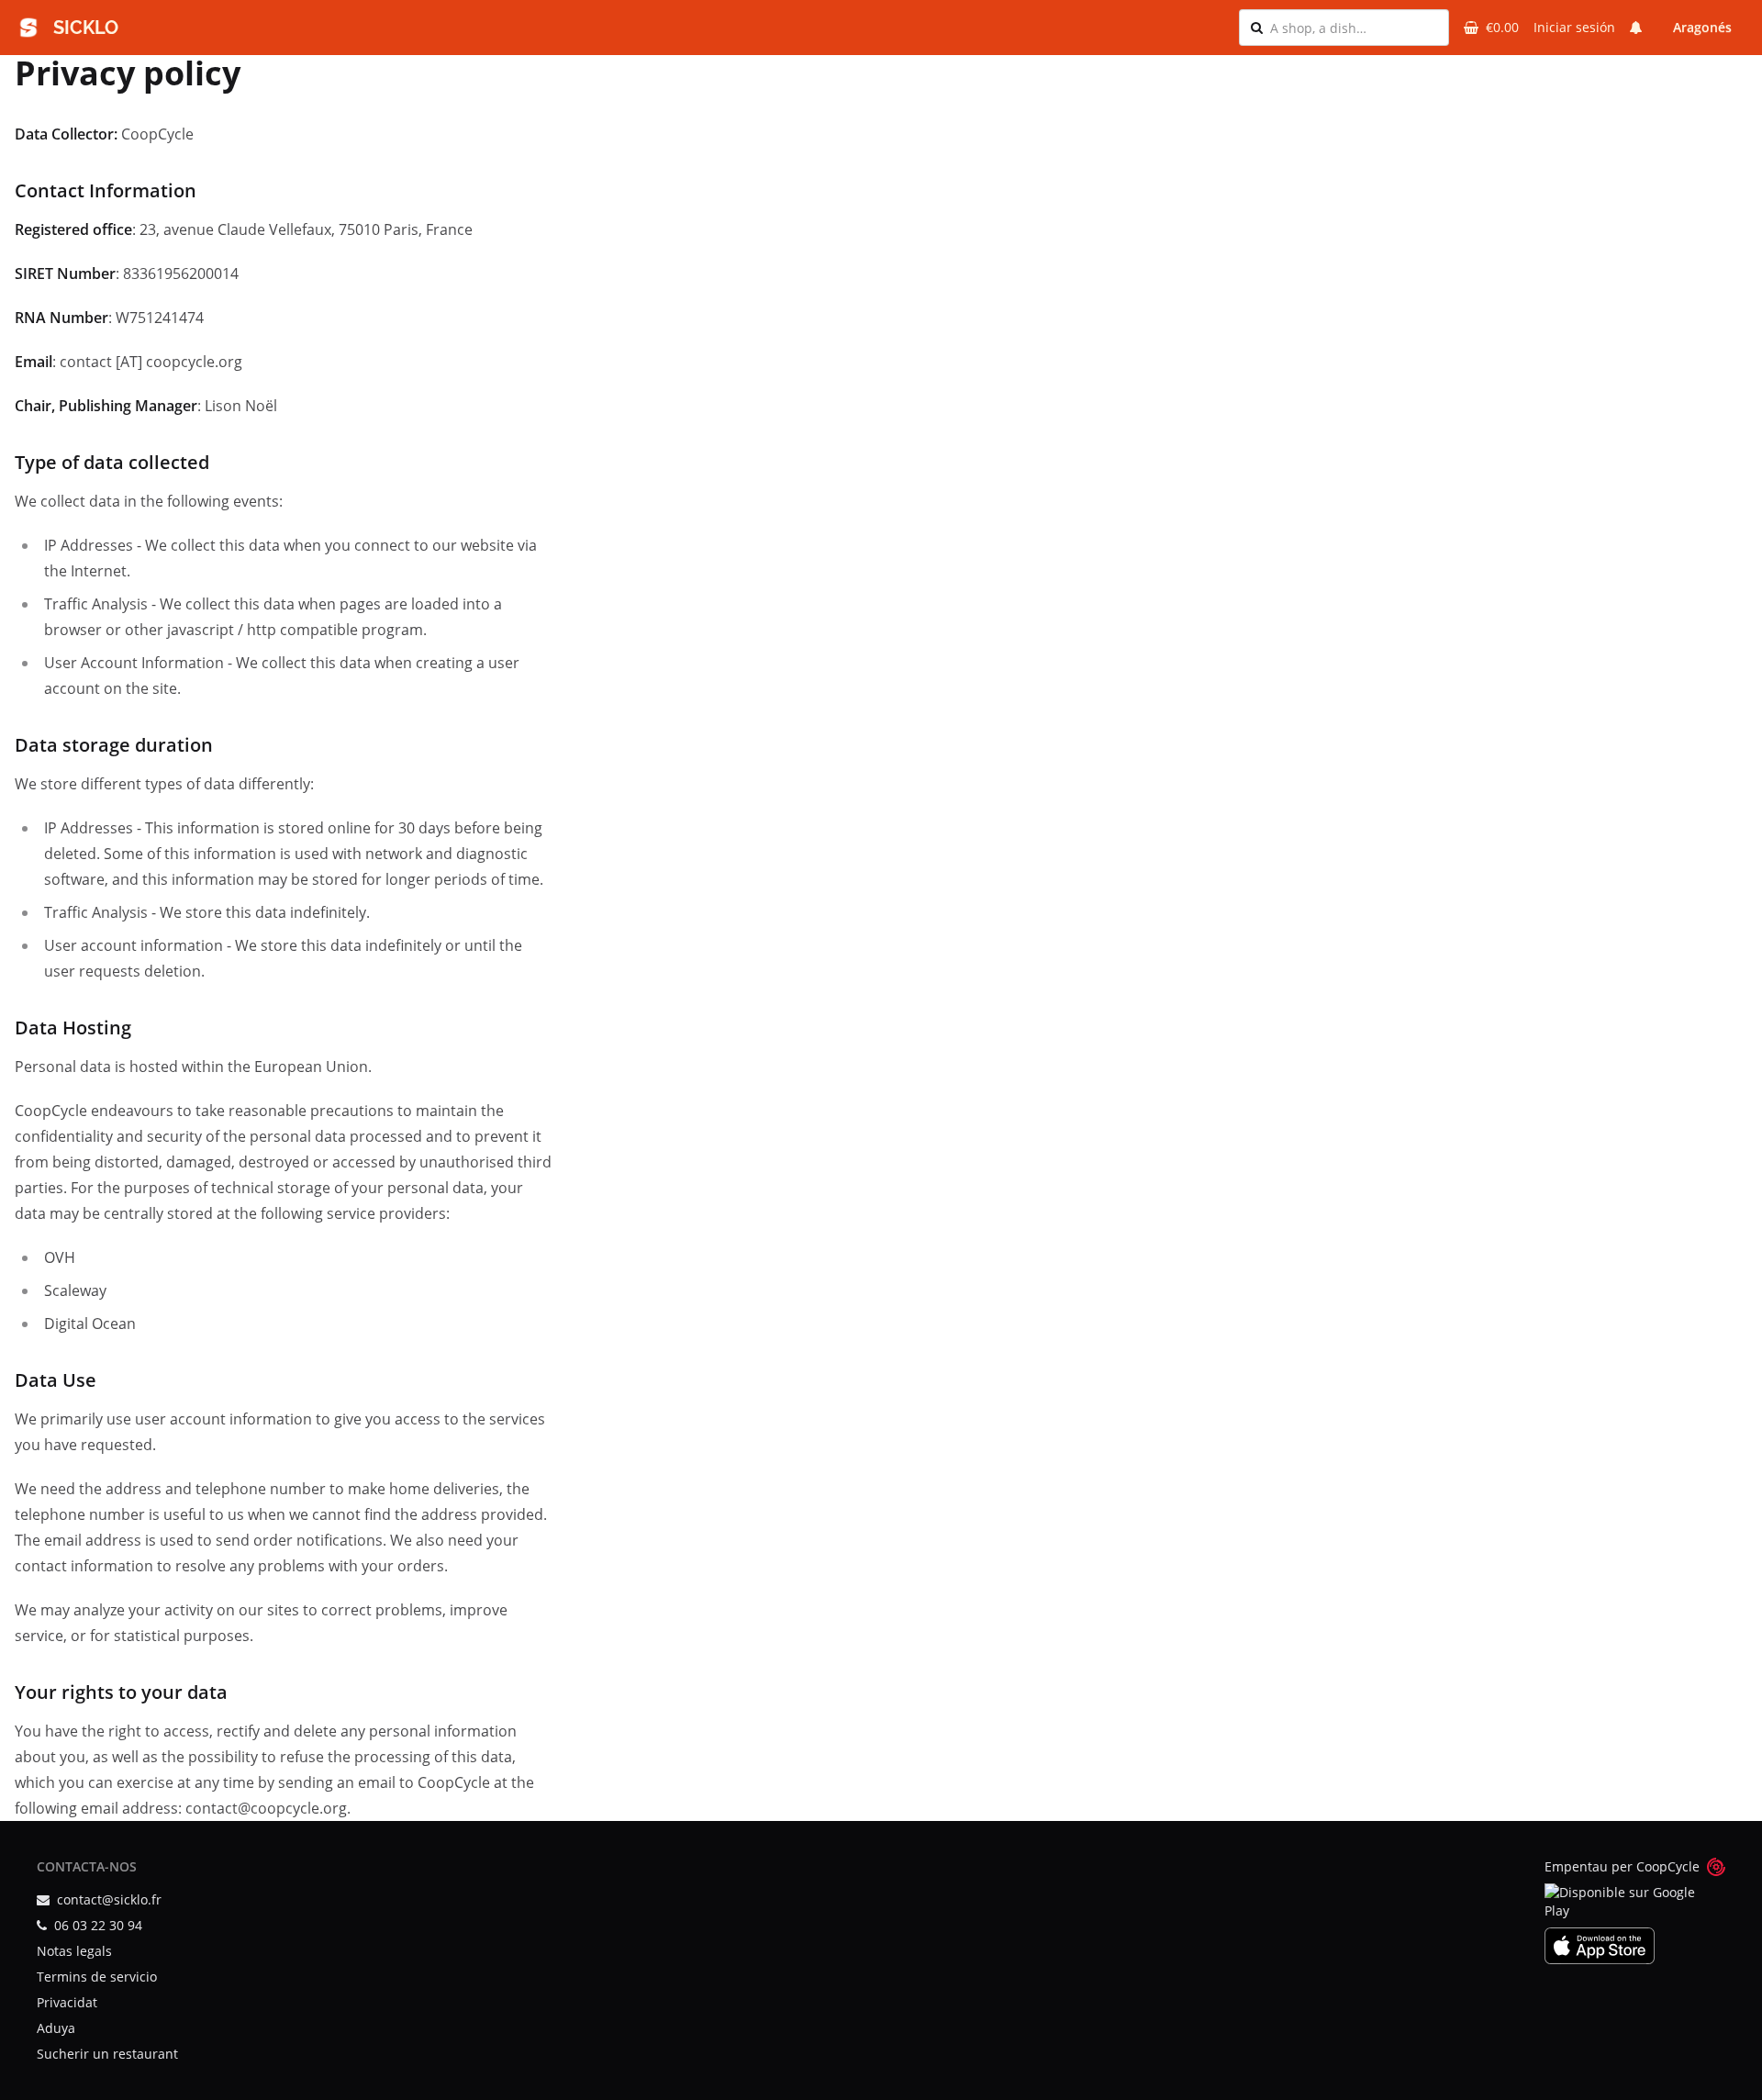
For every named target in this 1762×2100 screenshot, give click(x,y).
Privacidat (67, 2002)
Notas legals (74, 1951)
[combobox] (1354, 28)
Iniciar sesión (1574, 27)
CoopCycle (1668, 1866)
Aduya (56, 2028)
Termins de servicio (97, 1977)
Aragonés (1702, 27)
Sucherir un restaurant (107, 2054)
